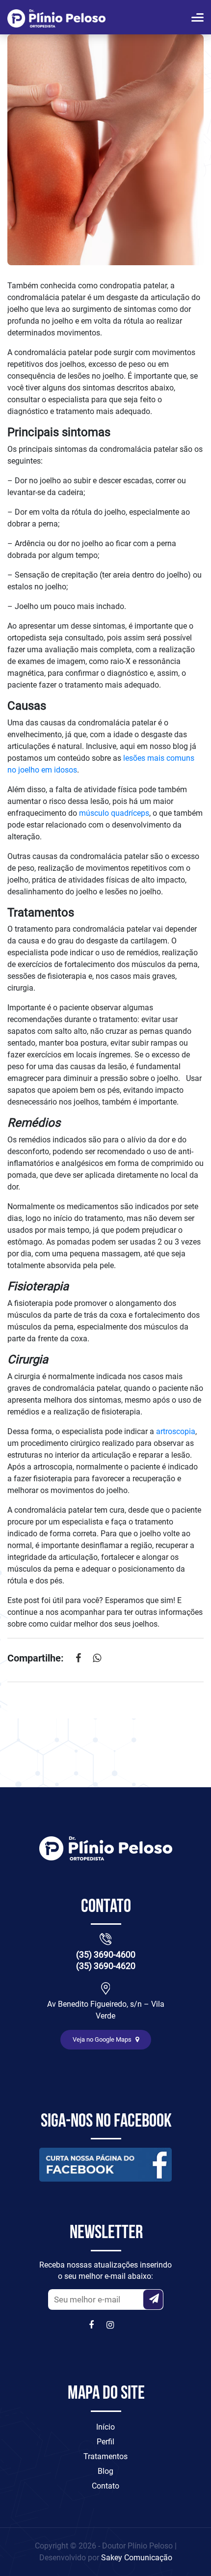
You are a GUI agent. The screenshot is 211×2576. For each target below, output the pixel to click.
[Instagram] (111, 2325)
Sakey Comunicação (137, 2558)
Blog (105, 2471)
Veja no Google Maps (103, 2039)
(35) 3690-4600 (106, 1954)
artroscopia (176, 1431)
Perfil (105, 2442)
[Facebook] (94, 2325)
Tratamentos (105, 2456)
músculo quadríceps (114, 813)
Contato (105, 2486)
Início (105, 2427)
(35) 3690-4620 (106, 1966)
